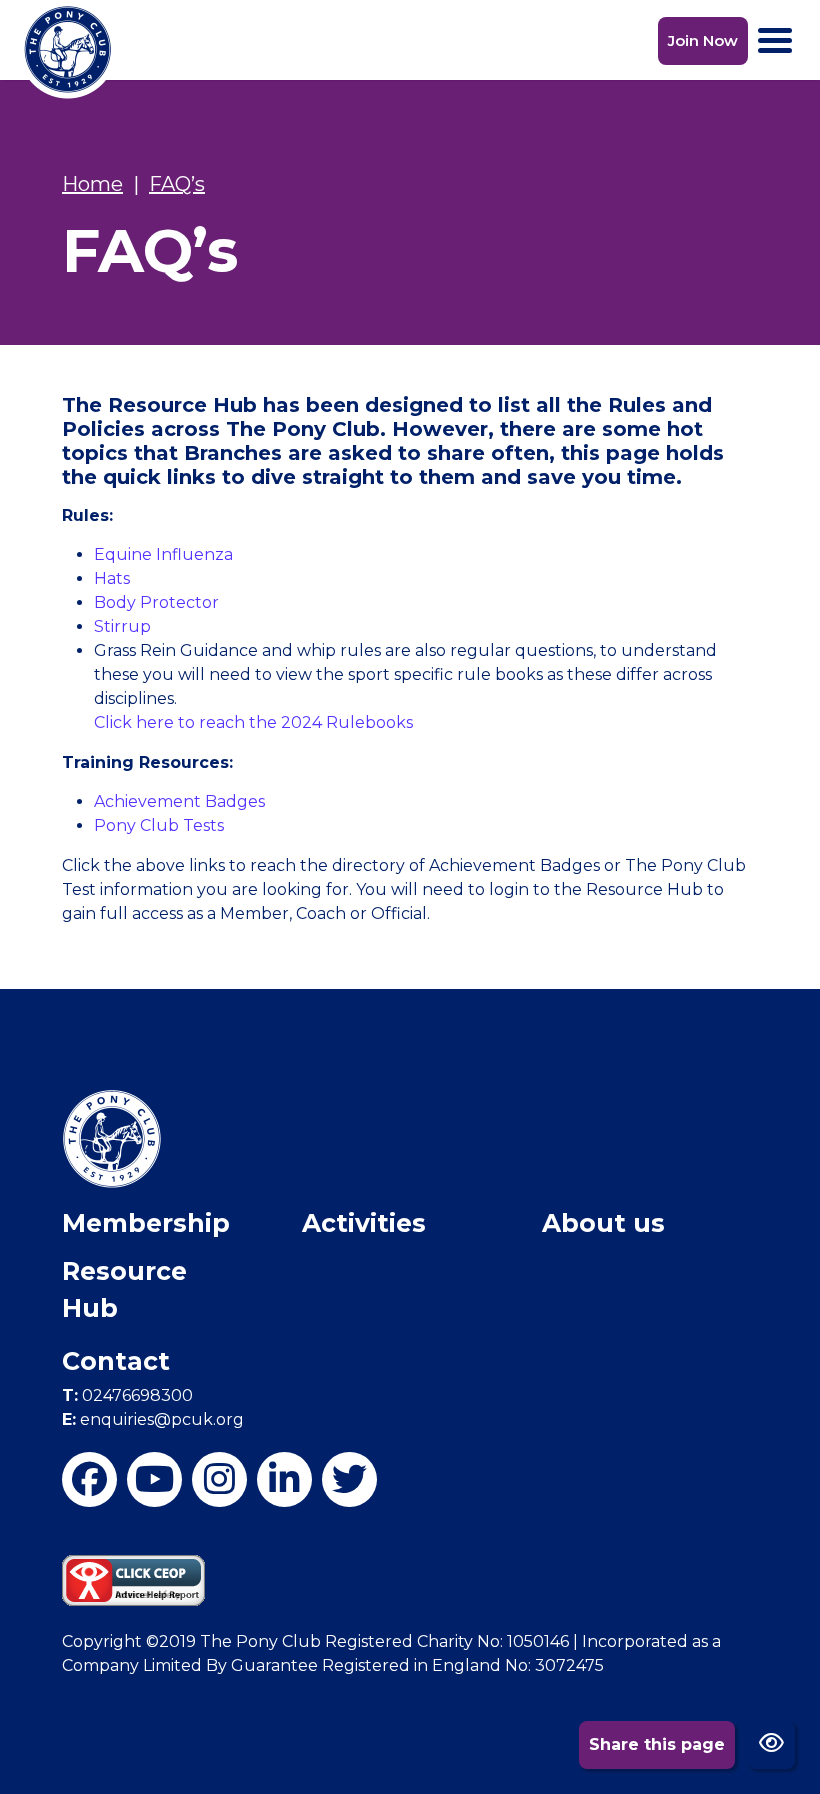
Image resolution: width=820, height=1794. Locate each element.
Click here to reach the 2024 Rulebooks (253, 722)
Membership (146, 1223)
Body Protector (156, 602)
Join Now (703, 40)
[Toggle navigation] (775, 40)
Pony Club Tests (161, 825)
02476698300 (127, 1395)
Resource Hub (124, 1290)
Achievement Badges (179, 801)
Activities (364, 1223)
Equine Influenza (163, 554)
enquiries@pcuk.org (153, 1419)
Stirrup (122, 626)
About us (603, 1223)
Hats (112, 578)
